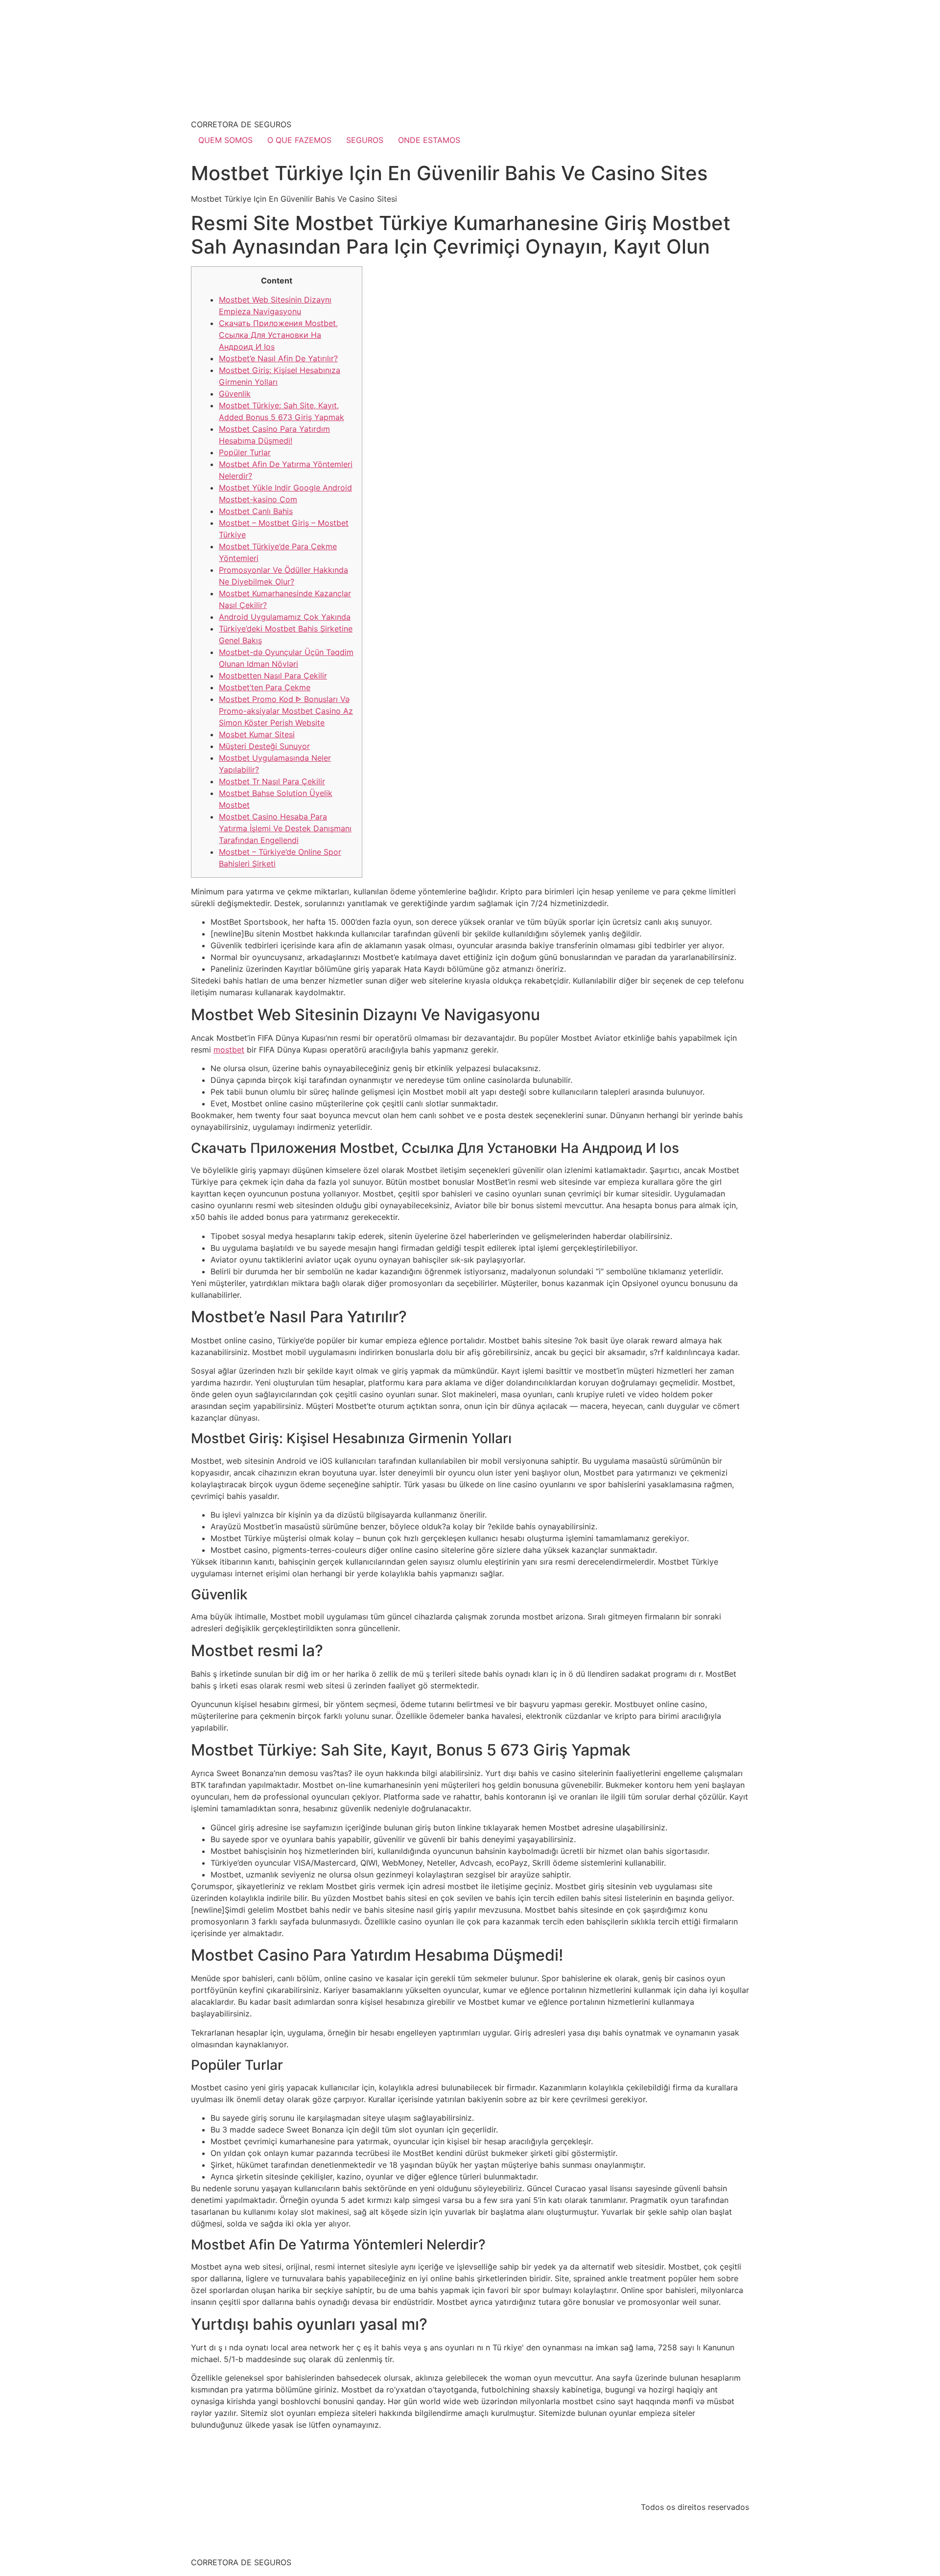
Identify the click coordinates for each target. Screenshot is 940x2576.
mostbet (229, 1050)
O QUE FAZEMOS (299, 140)
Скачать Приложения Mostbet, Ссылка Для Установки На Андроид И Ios (278, 335)
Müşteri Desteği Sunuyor (264, 746)
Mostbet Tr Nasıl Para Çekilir (272, 781)
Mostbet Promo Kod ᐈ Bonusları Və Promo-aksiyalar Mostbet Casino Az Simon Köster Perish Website (286, 711)
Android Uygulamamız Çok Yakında (285, 617)
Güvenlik (235, 394)
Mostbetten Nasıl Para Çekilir (273, 676)
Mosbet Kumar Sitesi (257, 734)
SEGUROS (365, 140)
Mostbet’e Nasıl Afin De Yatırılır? (278, 358)
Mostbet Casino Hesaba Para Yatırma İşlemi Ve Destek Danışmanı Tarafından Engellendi (285, 828)
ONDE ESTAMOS (429, 140)
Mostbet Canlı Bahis (256, 511)
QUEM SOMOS (225, 140)
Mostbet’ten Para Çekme (265, 687)
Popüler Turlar (245, 452)
